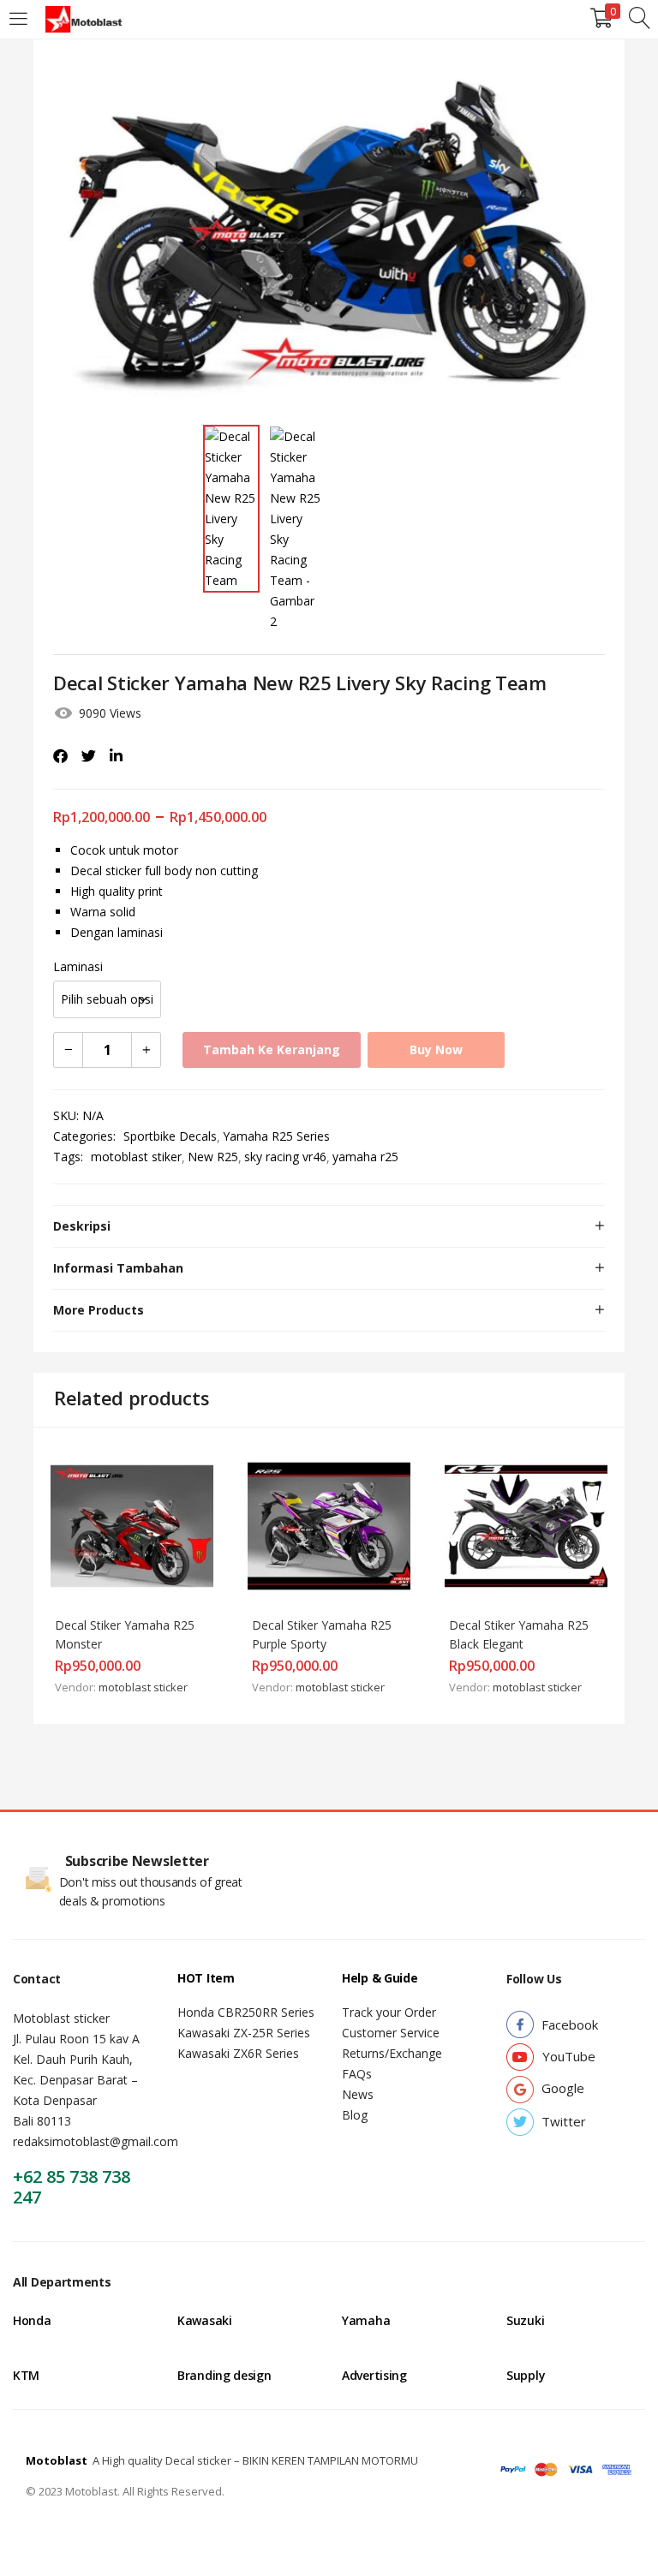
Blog (355, 2115)
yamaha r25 (365, 1157)
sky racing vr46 (285, 1157)
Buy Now (436, 1049)
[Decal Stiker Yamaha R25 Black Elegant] (526, 1525)
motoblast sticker (143, 1687)
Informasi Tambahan (118, 1268)
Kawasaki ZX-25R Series (244, 2033)
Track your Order (389, 2012)
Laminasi (78, 966)
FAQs (357, 2074)
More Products (99, 1310)
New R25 (213, 1157)
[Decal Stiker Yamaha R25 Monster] (132, 1525)
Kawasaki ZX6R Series (238, 2053)
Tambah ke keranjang (272, 1049)
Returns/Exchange (392, 2053)
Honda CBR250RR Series (246, 2012)
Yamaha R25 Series (276, 1136)
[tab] (329, 1226)
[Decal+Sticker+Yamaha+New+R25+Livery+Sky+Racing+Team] (89, 756)
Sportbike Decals (170, 1136)
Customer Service (391, 2033)
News (358, 2094)
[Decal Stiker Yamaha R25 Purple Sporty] (329, 1525)
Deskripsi (82, 1226)
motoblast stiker (136, 1157)
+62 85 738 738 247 (72, 2187)
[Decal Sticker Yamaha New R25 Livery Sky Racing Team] (60, 756)
